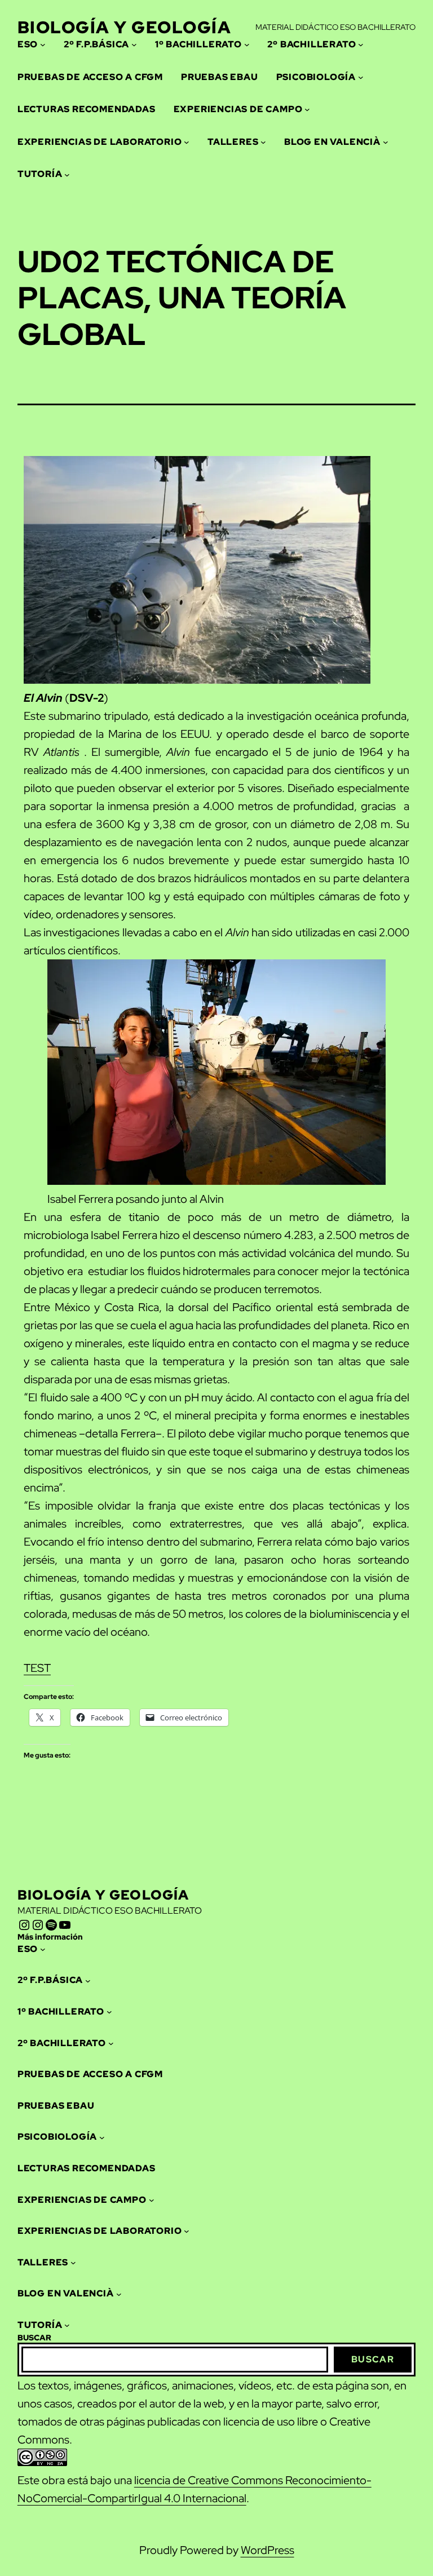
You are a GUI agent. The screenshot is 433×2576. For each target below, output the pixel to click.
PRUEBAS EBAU (220, 77)
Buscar (373, 2359)
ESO (28, 44)
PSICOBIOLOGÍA (316, 77)
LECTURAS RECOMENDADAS (87, 109)
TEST (37, 1668)
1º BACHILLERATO (198, 44)
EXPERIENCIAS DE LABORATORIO (100, 142)
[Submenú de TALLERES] (263, 142)
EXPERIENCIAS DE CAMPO (238, 109)
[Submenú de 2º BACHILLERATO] (361, 45)
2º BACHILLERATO (312, 44)
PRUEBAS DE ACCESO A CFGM (90, 77)
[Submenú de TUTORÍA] (67, 174)
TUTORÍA (40, 174)
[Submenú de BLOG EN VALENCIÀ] (386, 142)
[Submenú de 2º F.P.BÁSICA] (134, 45)
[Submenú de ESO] (43, 45)
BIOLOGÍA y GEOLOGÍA (125, 27)
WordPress (268, 2550)
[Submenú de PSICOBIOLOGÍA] (361, 77)
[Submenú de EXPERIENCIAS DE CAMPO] (307, 109)
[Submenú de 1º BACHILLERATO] (247, 45)
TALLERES (233, 142)
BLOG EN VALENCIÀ (332, 142)
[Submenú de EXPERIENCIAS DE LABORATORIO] (187, 142)
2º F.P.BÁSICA (96, 44)
